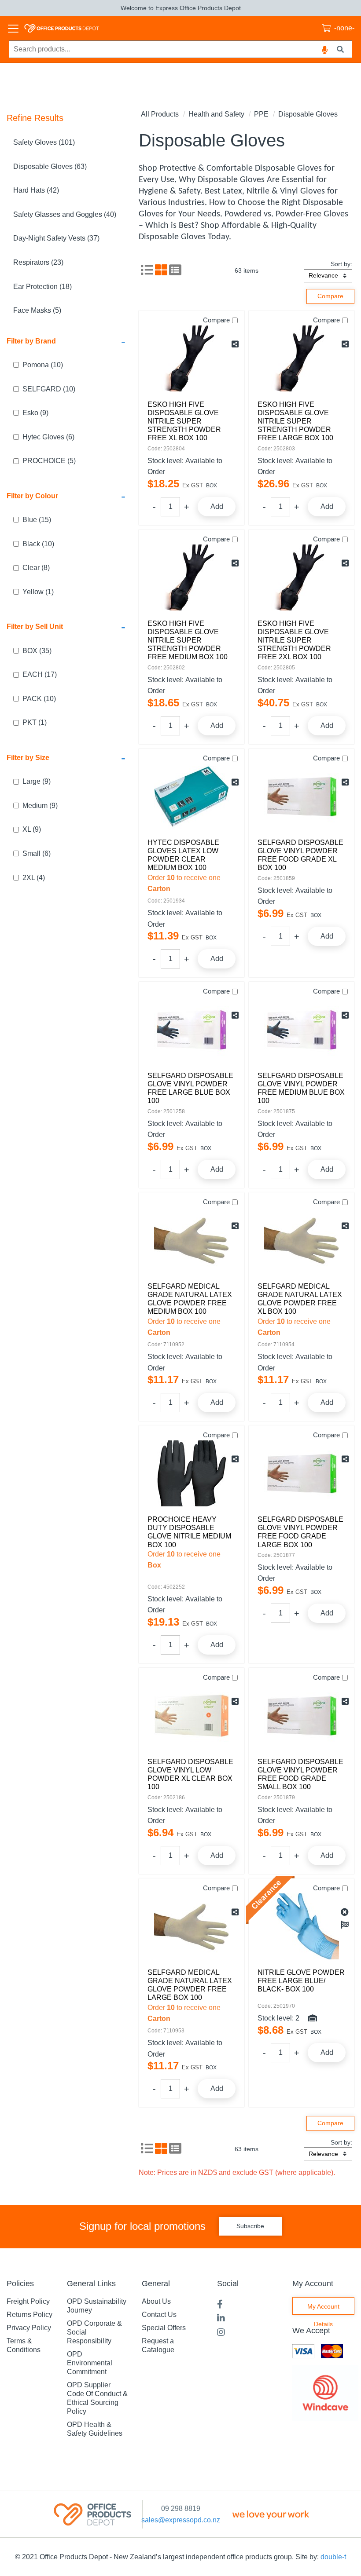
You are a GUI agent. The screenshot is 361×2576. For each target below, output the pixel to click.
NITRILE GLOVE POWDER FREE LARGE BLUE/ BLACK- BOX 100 (301, 1981)
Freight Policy (28, 2301)
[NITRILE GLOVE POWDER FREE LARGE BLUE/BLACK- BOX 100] (302, 1926)
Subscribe (250, 2226)
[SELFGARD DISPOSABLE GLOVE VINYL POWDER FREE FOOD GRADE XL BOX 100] (302, 797)
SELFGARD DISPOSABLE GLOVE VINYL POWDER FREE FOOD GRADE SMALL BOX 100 (300, 1774)
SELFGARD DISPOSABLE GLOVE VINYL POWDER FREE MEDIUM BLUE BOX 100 (301, 1088)
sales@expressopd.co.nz (181, 2520)
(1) (38, 592)
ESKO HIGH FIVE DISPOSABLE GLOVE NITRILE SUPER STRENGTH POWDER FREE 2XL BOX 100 (294, 640)
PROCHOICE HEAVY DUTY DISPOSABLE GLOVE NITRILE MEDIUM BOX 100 (189, 1532)
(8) (36, 568)
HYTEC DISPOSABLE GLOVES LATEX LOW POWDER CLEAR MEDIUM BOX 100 (183, 855)
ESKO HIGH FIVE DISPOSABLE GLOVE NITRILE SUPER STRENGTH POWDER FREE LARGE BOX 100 (295, 421)
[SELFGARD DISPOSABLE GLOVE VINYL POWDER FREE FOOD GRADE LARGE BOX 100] (302, 1473)
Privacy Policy (29, 2328)
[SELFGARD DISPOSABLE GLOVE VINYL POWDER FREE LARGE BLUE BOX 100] (192, 1030)
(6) (48, 437)
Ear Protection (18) (42, 287)
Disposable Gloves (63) (50, 166)
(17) (40, 674)
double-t (333, 2557)
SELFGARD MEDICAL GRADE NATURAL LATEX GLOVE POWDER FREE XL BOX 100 (300, 1299)
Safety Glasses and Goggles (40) (65, 214)
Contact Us (159, 2315)
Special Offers (164, 2328)
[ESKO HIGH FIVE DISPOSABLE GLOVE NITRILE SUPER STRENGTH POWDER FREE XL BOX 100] (192, 358)
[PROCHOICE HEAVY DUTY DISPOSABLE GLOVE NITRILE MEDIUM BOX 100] (192, 1473)
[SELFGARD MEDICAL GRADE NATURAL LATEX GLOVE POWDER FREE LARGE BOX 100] (192, 1926)
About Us (156, 2301)
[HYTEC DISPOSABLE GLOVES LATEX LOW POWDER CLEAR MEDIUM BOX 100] (192, 797)
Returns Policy (29, 2315)
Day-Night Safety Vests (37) (56, 238)
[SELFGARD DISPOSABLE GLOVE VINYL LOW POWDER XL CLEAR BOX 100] (192, 1716)
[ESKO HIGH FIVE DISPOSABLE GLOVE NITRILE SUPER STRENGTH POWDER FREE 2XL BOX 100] (302, 577)
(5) (49, 461)
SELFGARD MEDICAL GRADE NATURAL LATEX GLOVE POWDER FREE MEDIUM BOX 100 (190, 1299)
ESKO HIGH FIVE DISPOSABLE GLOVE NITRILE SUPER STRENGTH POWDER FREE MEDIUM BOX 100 (188, 640)
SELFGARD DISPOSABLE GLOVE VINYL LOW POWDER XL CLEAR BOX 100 (190, 1774)
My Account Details (323, 2309)
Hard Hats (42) (36, 190)
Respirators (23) (38, 262)
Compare (216, 320)
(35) (37, 651)
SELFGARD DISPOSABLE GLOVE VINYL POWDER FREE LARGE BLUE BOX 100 (190, 1088)
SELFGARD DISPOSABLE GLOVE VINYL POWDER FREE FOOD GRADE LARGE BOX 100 (300, 1532)
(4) (34, 878)
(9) (35, 413)
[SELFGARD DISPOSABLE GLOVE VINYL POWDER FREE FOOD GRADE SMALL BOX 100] (302, 1716)
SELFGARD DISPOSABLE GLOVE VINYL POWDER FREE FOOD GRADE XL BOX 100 (300, 855)
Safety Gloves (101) (44, 142)
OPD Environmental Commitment (90, 2363)
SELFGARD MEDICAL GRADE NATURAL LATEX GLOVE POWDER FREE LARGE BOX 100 (190, 1985)
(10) (43, 365)
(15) (37, 520)
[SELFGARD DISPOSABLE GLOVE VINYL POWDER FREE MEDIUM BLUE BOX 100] (302, 1030)
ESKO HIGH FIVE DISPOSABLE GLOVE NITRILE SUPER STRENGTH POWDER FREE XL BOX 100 (184, 421)
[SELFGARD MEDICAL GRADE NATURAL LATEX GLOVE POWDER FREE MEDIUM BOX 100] (192, 1240)
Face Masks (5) (37, 310)
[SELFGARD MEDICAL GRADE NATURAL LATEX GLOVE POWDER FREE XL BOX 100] (302, 1240)
